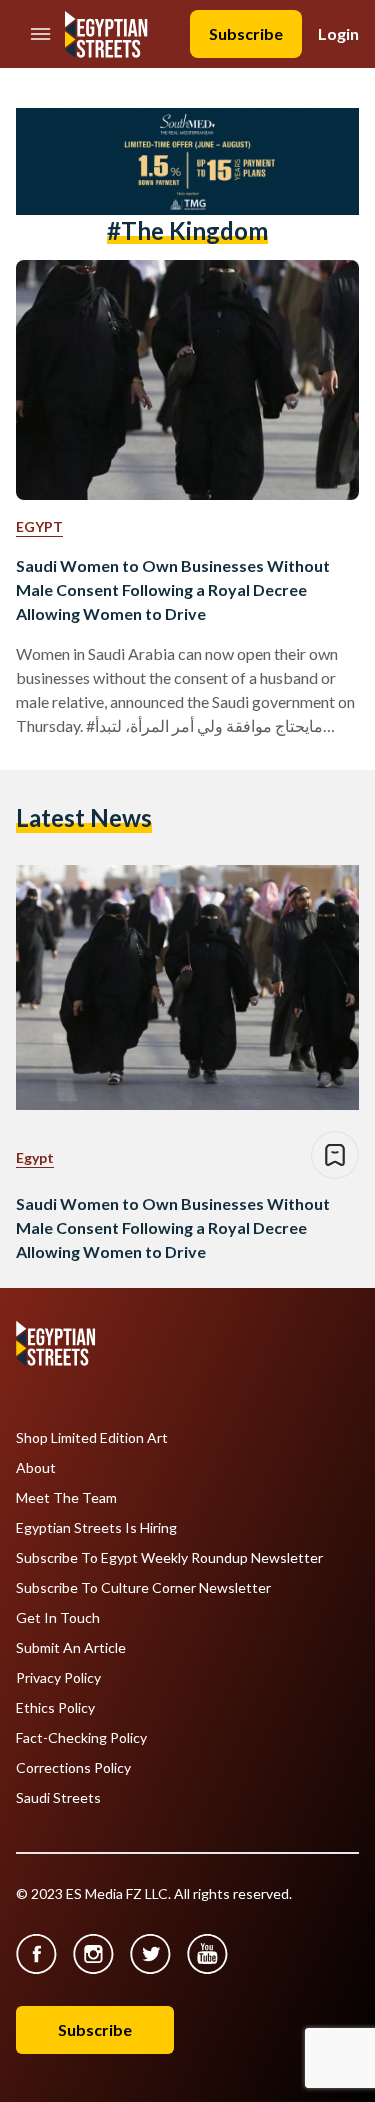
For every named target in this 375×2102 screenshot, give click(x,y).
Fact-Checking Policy (81, 1738)
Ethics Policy (55, 1708)
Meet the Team (66, 1498)
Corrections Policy (73, 1768)
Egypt (39, 526)
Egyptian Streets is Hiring (96, 1528)
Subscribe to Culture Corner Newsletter (143, 1588)
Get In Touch (58, 1618)
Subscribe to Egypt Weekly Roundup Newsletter (169, 1558)
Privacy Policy (58, 1678)
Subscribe (246, 33)
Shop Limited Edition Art (92, 1438)
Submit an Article (71, 1648)
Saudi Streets (58, 1798)
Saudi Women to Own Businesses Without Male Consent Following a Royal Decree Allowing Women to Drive (173, 589)
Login (338, 33)
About (36, 1468)
